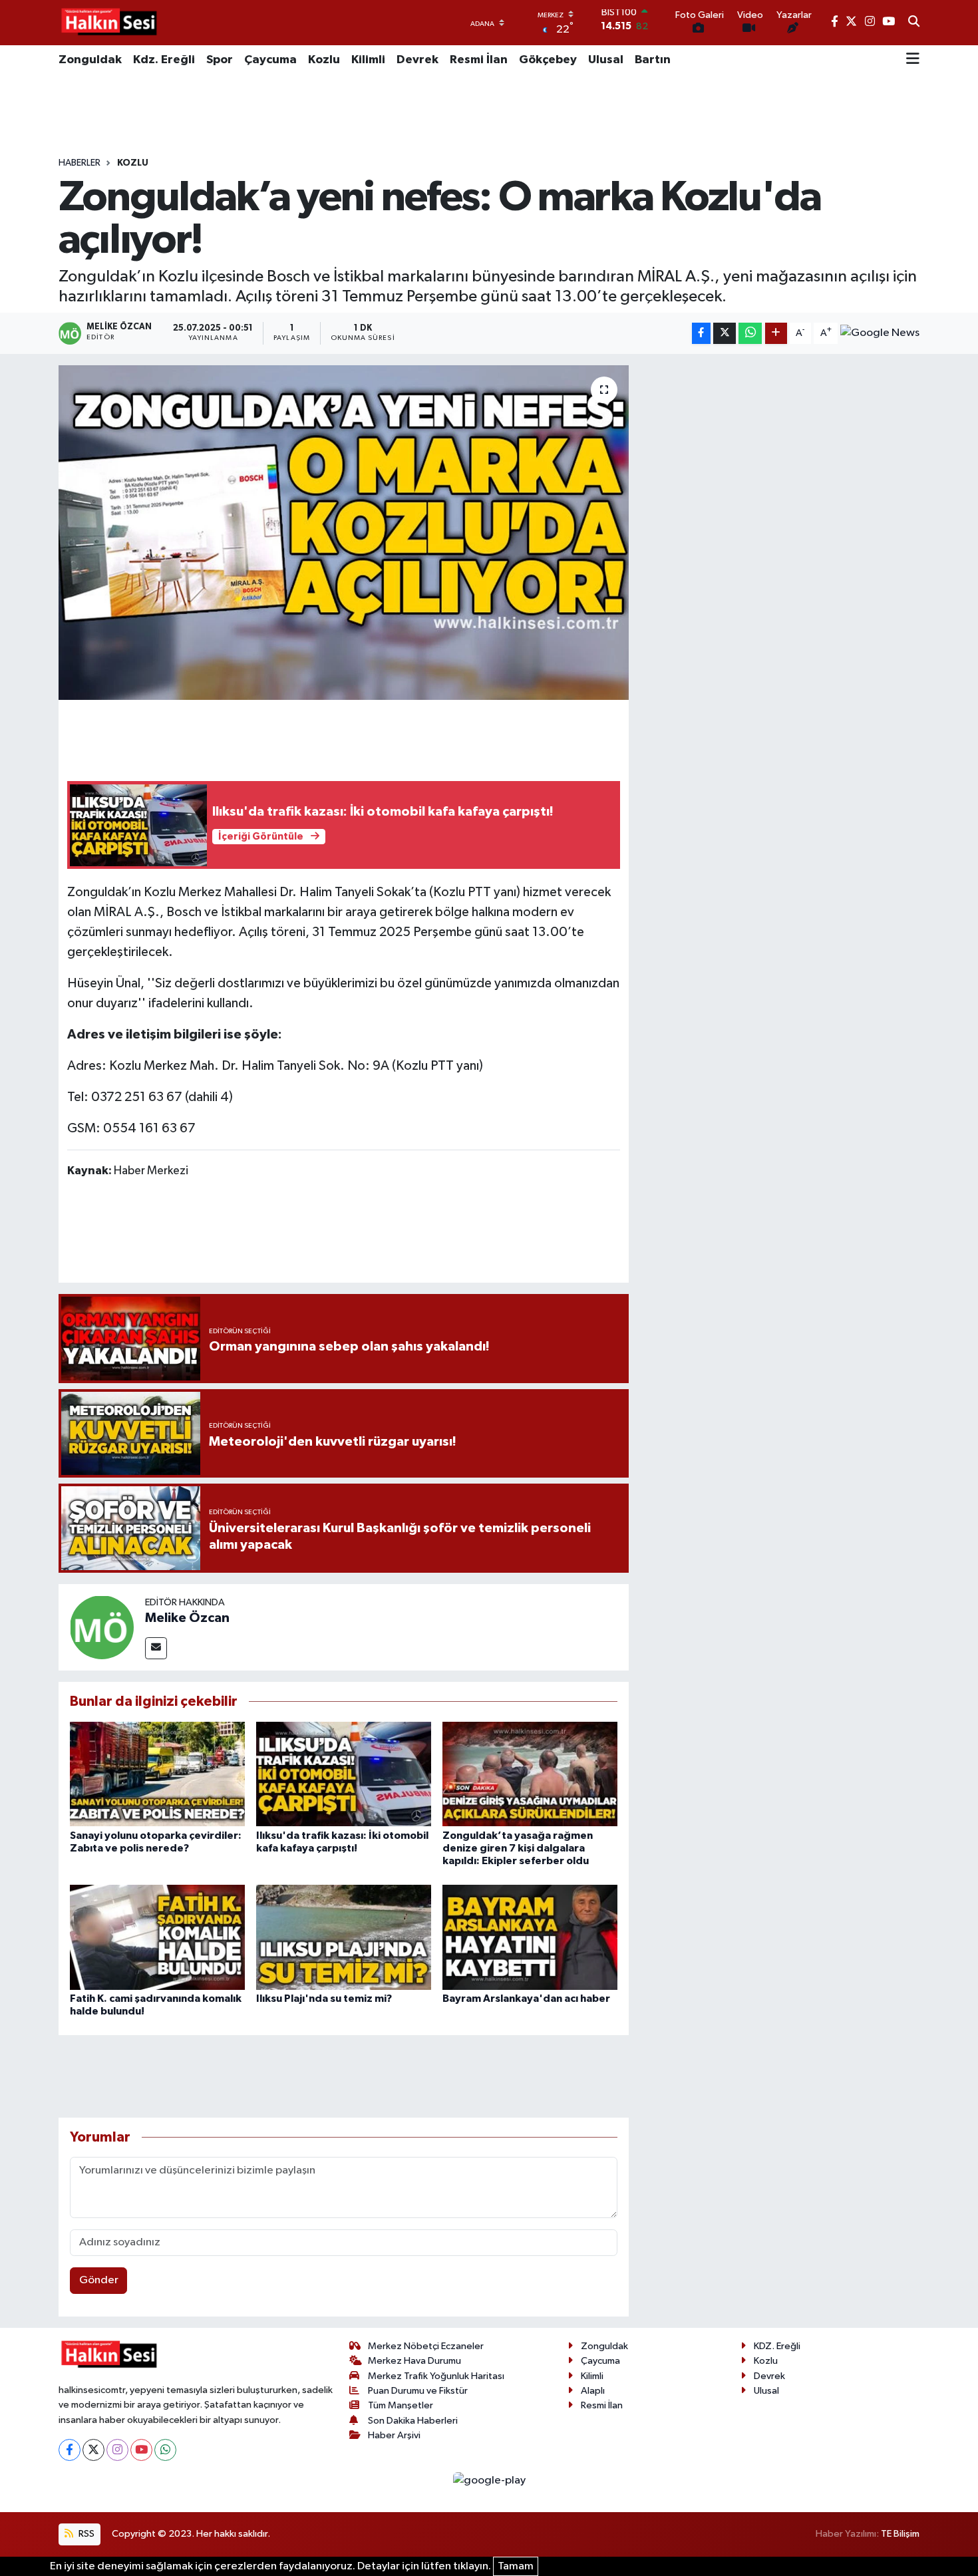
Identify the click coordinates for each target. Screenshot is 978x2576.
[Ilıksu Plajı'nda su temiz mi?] (344, 1937)
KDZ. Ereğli (777, 2346)
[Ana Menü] (913, 60)
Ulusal (606, 60)
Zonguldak (90, 60)
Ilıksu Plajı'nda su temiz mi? (324, 1999)
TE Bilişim (900, 2534)
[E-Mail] (156, 1648)
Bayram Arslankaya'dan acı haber (526, 1999)
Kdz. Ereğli (164, 60)
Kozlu (324, 60)
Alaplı (593, 2391)
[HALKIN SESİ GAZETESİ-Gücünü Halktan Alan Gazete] (108, 23)
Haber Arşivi (394, 2435)
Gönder (99, 2280)
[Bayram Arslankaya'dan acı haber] (530, 1937)
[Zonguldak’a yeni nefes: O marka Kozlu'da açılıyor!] (344, 532)
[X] (93, 2450)
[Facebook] (70, 2450)
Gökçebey (548, 60)
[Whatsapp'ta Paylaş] (750, 334)
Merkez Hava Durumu (414, 2361)
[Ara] (914, 23)
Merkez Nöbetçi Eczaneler (426, 2346)
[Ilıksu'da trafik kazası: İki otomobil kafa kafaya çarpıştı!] (344, 1774)
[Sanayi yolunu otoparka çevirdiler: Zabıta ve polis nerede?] (157, 1774)
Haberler (80, 163)
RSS (85, 2534)
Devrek (417, 60)
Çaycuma (270, 60)
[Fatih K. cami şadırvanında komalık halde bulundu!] (157, 1937)
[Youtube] (141, 2450)
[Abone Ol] (880, 333)
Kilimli (368, 60)
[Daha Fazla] (776, 334)
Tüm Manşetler (401, 2405)
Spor (220, 60)
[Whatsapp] (165, 2450)
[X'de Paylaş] (725, 334)
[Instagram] (117, 2450)
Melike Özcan (187, 1618)
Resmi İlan (479, 60)
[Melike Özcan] (102, 1627)
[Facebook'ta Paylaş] (701, 334)
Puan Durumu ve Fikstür (418, 2391)
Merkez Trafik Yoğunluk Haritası (436, 2376)
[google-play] (489, 2481)
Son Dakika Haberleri (413, 2421)
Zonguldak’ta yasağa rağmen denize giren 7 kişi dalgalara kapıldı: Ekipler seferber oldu (518, 1848)
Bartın (653, 60)
